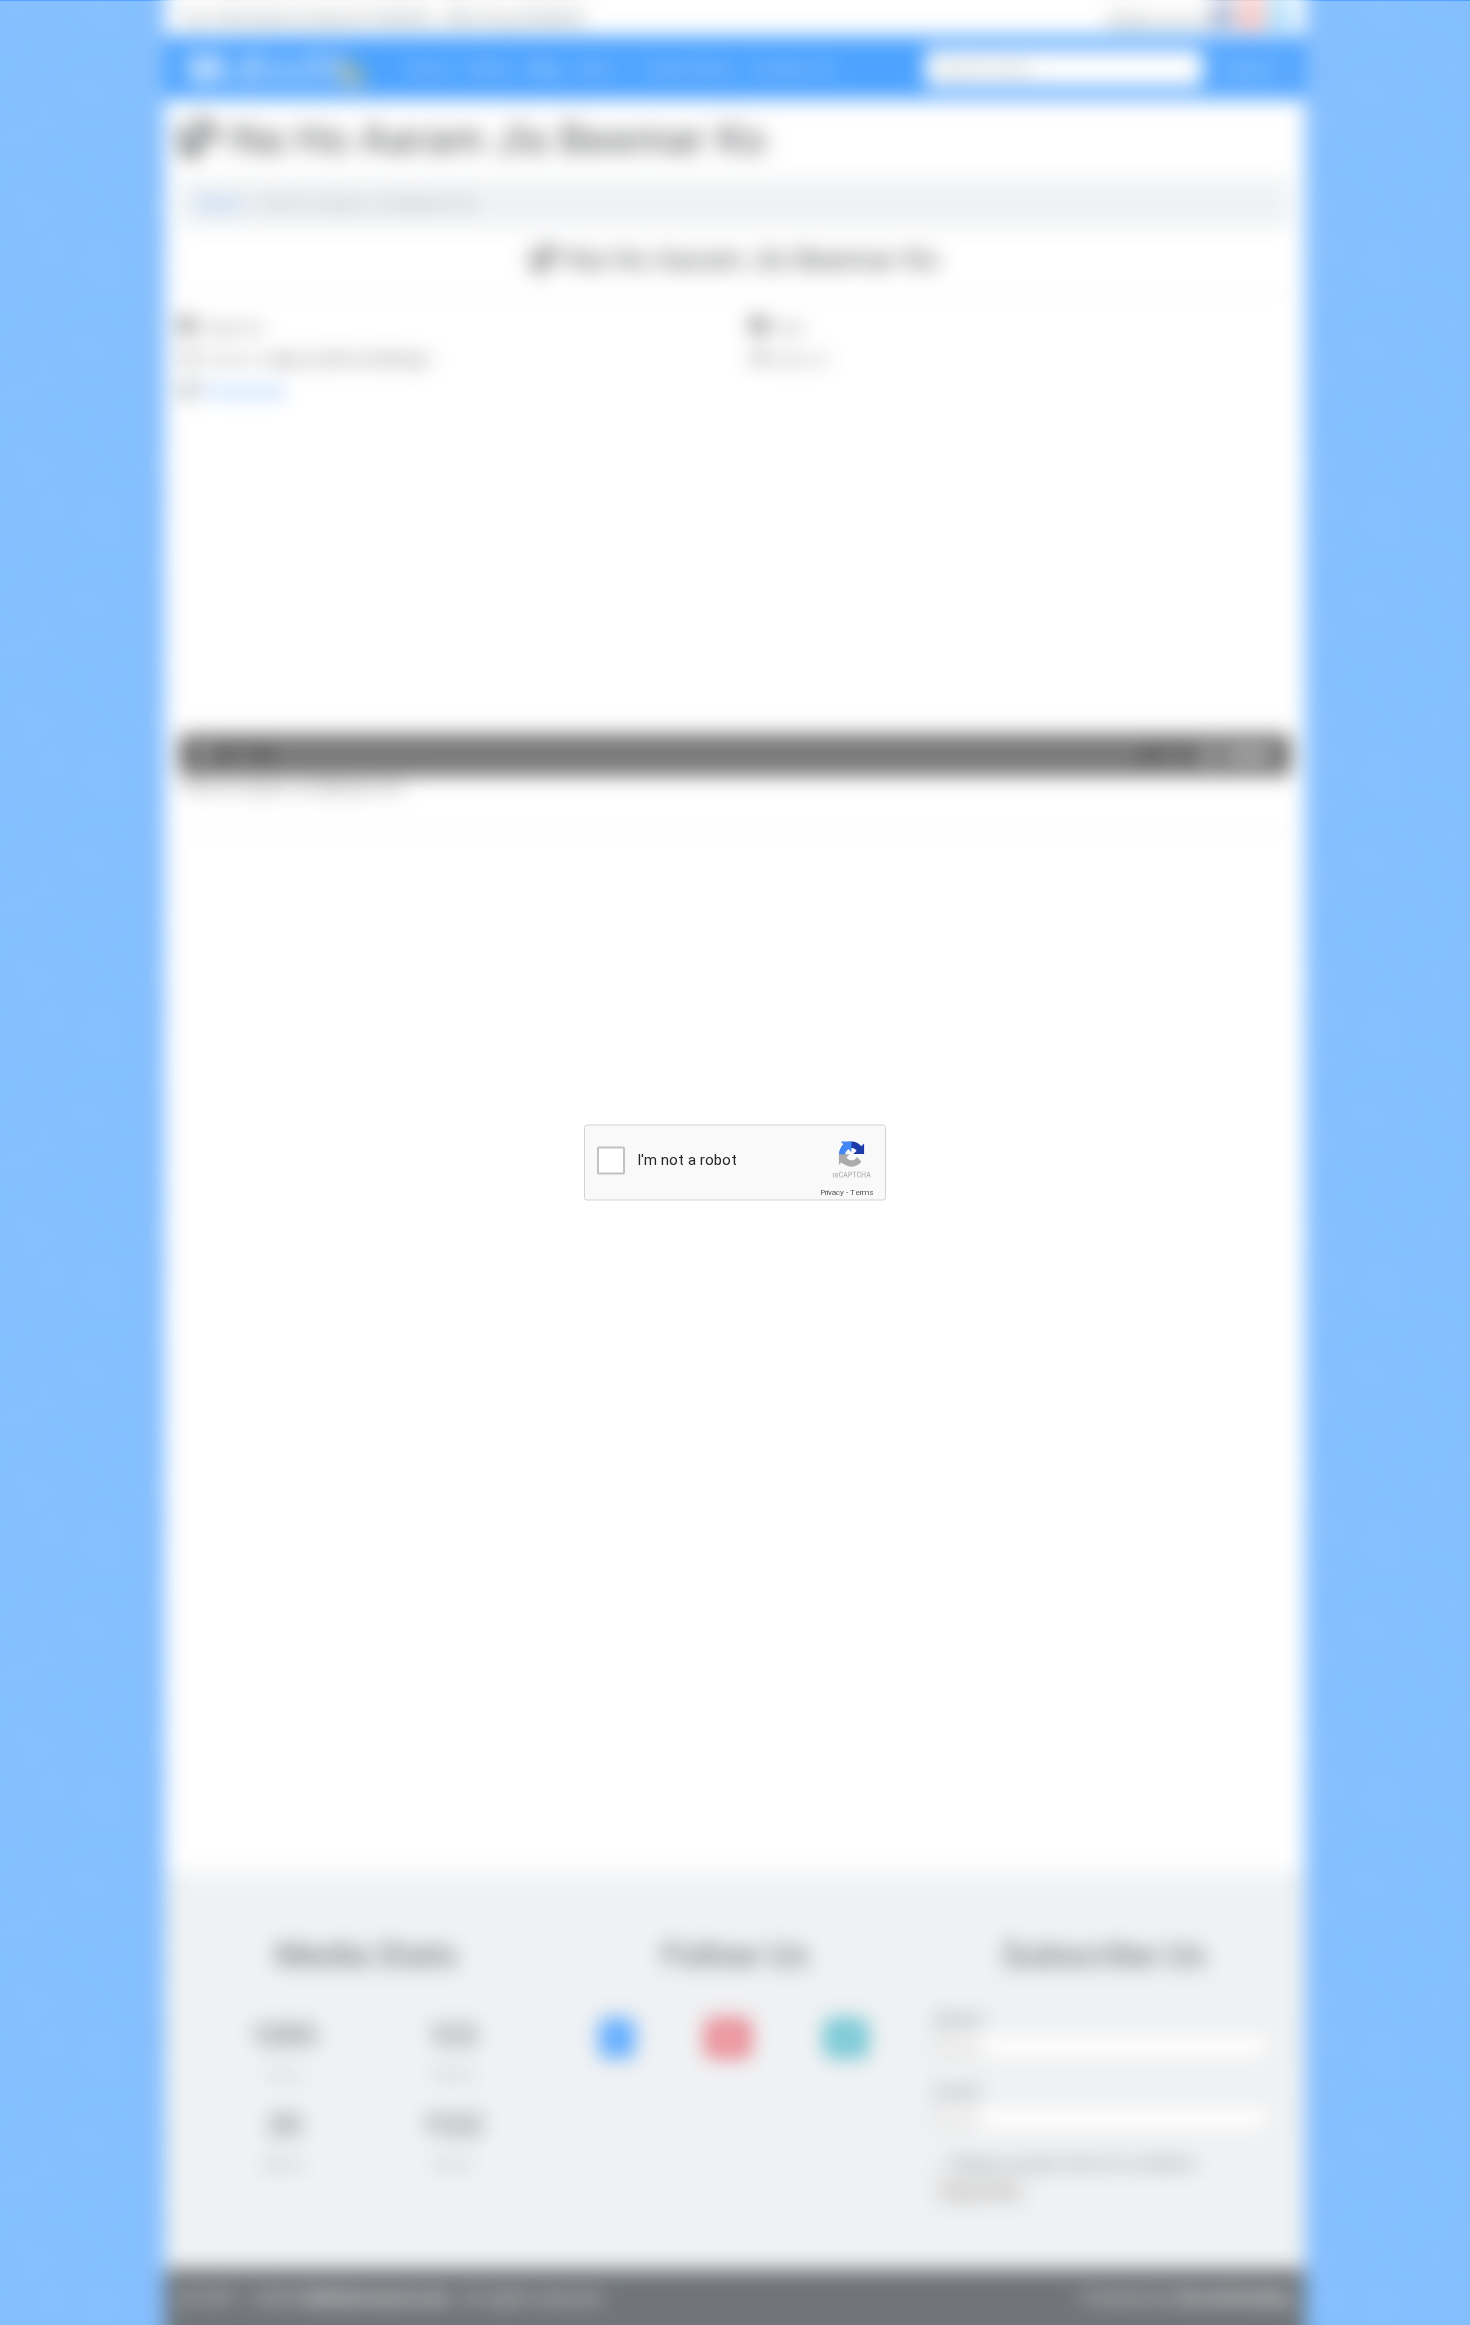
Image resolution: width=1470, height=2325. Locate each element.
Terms (862, 1192)
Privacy (832, 1192)
